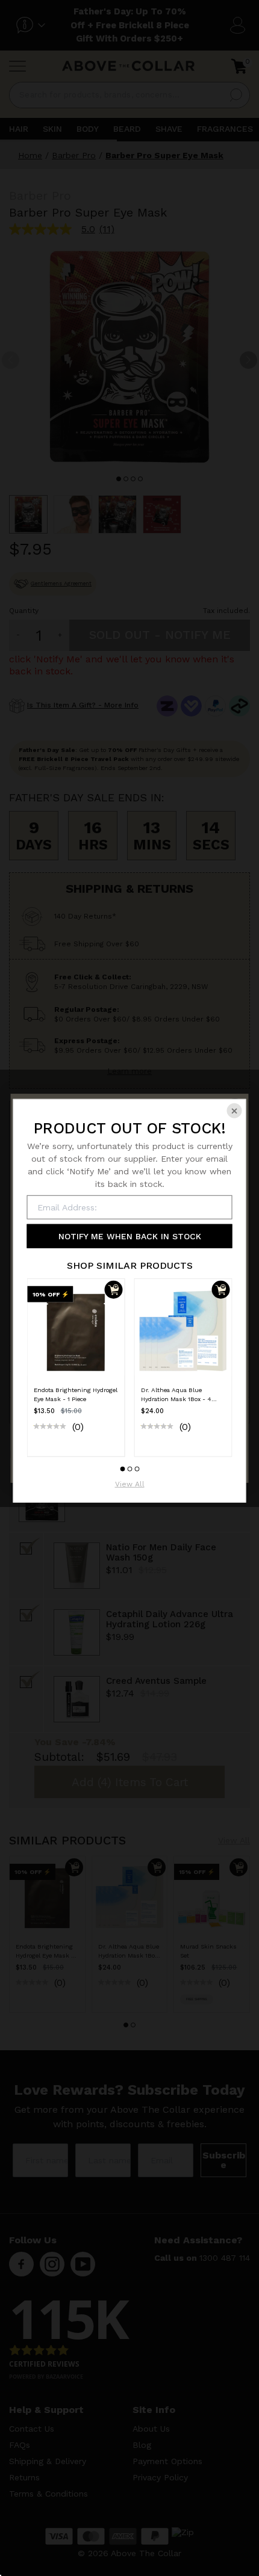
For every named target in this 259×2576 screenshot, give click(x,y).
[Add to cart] (113, 1290)
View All (130, 1484)
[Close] (235, 1111)
